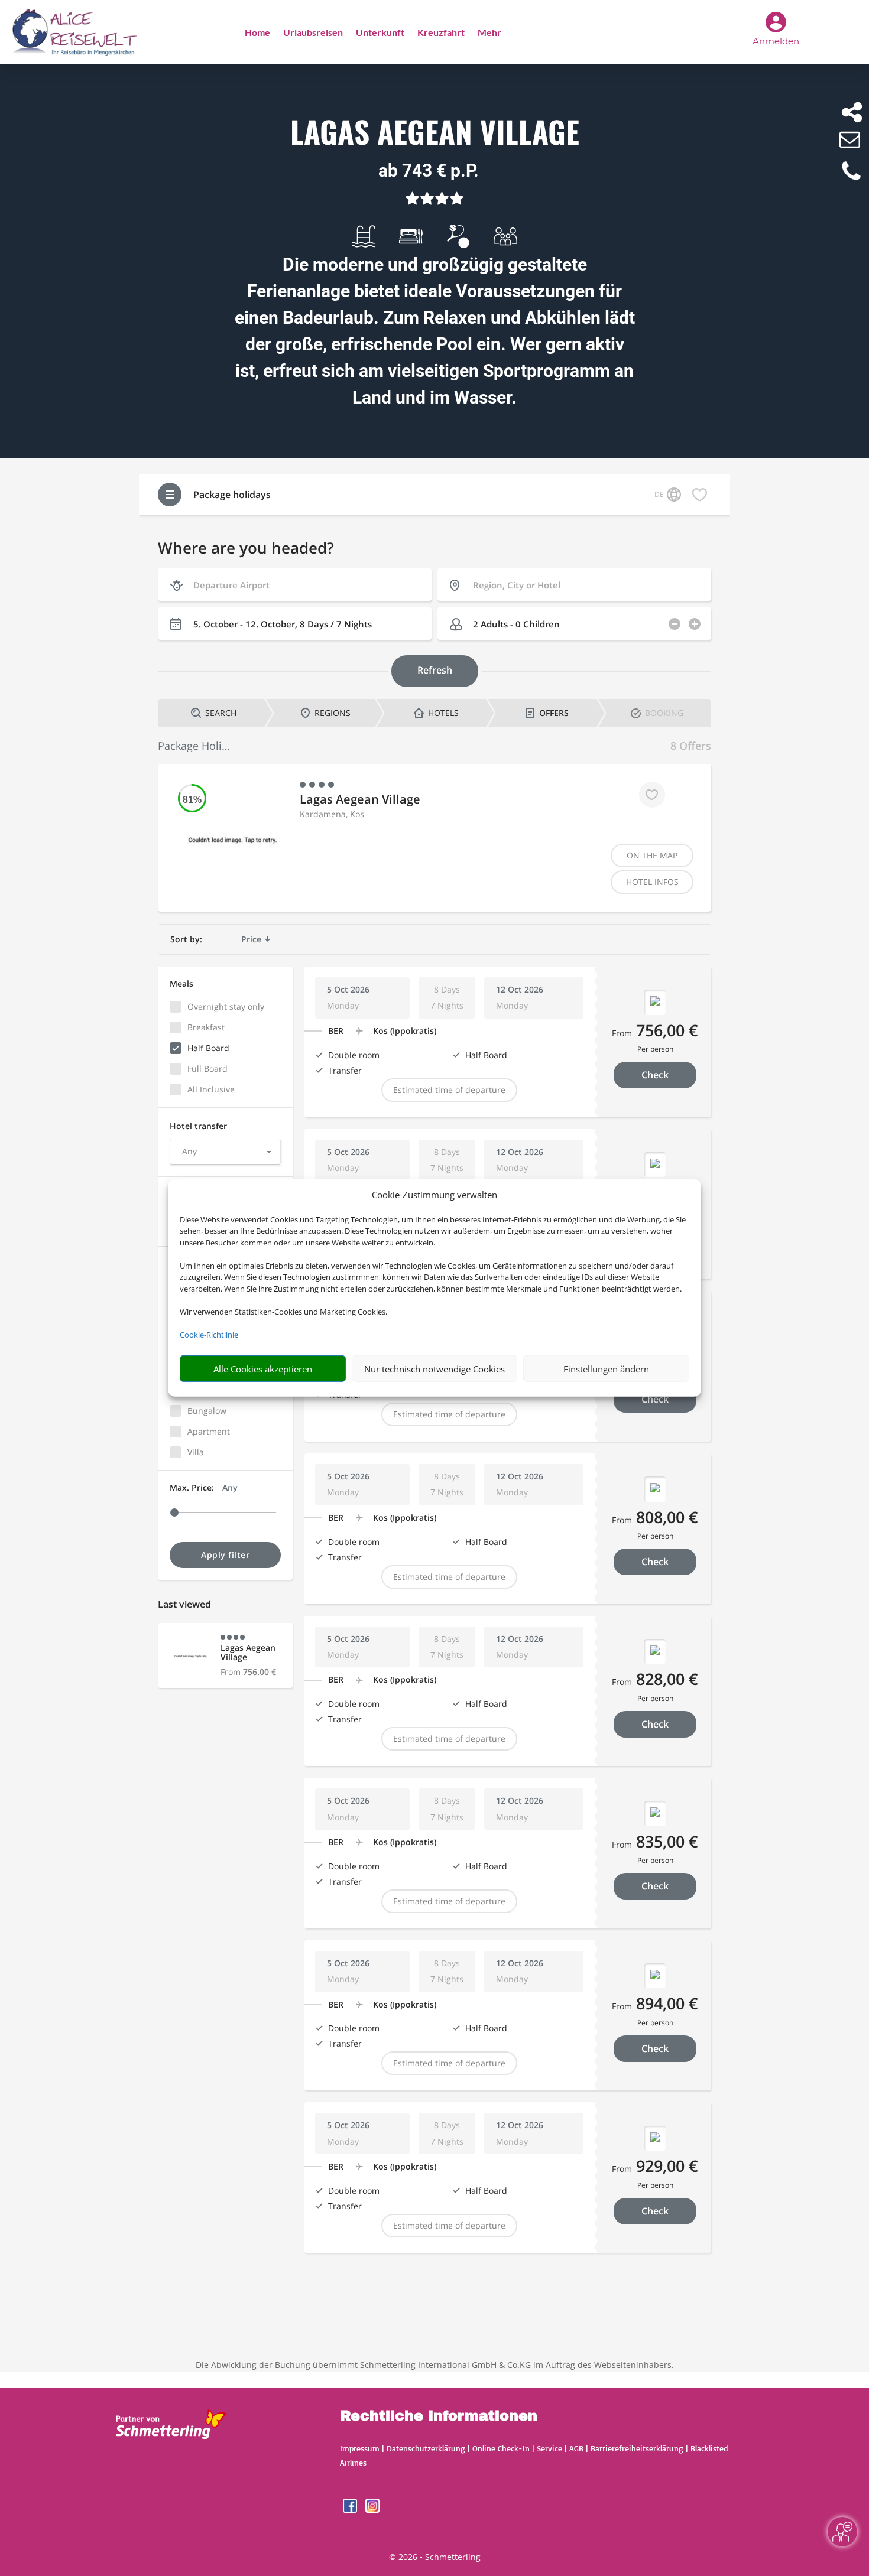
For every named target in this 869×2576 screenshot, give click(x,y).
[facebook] (351, 2510)
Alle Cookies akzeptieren (263, 1369)
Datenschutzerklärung (426, 2448)
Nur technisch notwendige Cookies (434, 1369)
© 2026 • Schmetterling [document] (435, 2557)
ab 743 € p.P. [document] (429, 170)
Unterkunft (380, 33)
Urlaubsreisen (313, 33)
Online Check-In (501, 2448)
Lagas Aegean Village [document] (435, 133)
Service (549, 2448)
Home (257, 33)
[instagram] (372, 2510)
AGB (576, 2448)
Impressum (360, 2448)
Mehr (489, 33)
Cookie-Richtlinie (209, 1335)
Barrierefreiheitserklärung (637, 2448)
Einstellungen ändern (606, 1369)
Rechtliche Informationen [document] (439, 2416)
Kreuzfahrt (441, 33)
